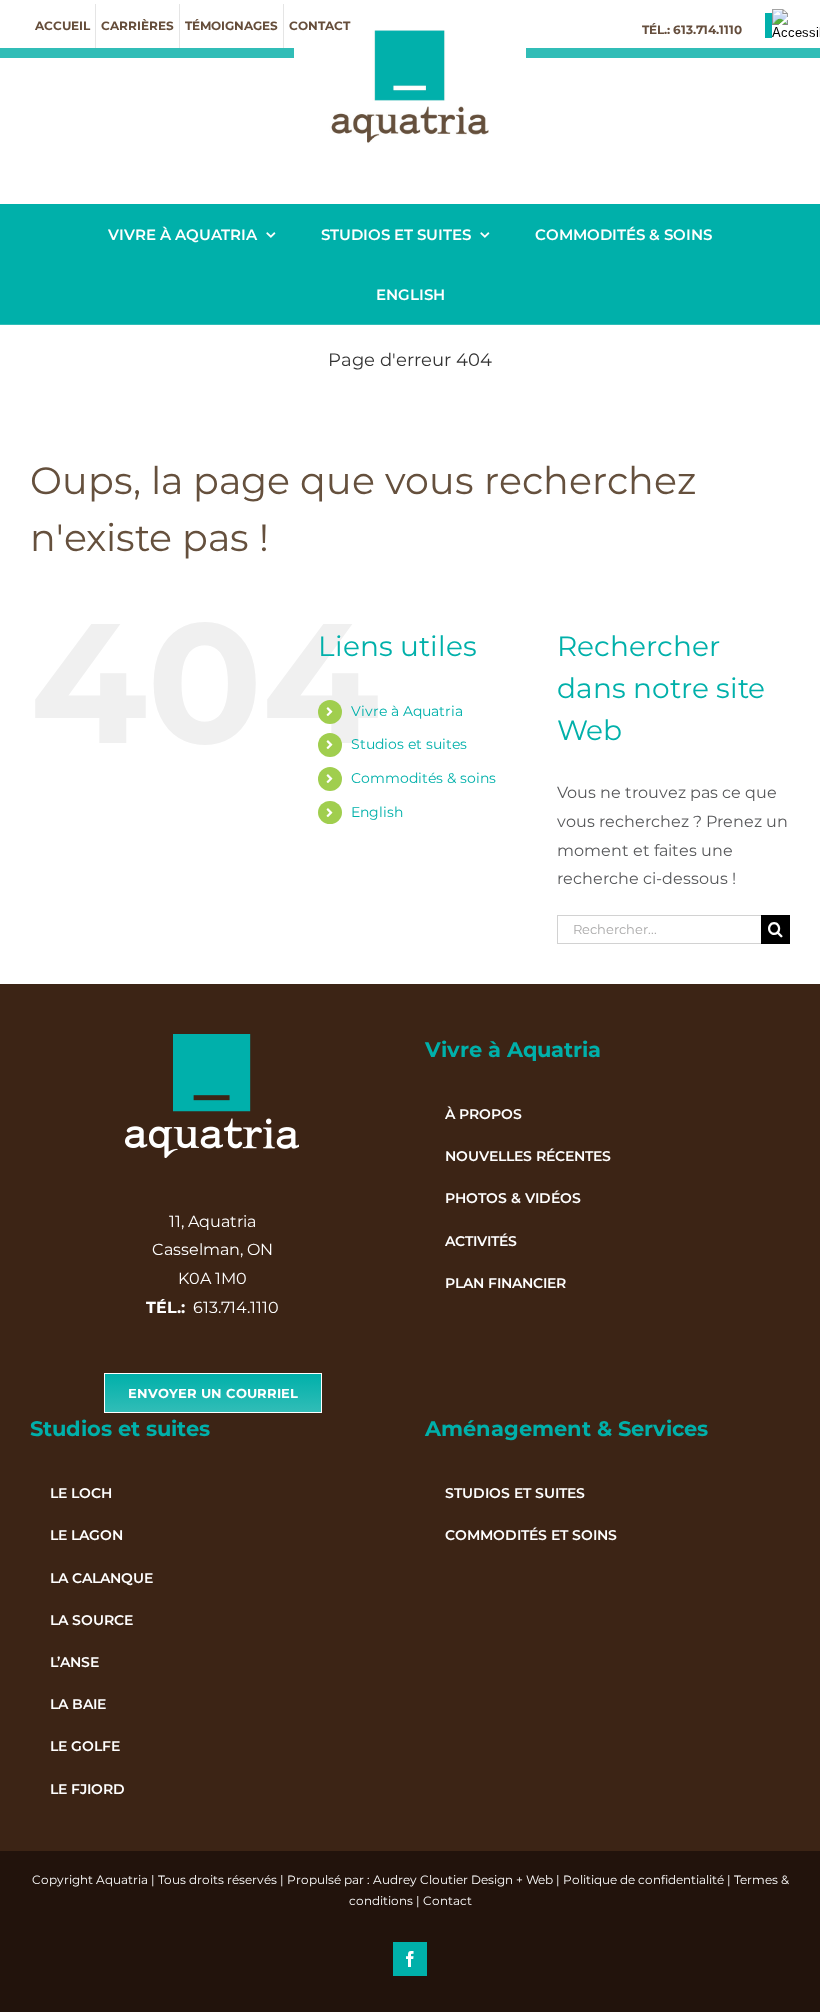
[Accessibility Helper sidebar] (796, 24)
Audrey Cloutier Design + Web (463, 1879)
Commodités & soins (423, 778)
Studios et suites (409, 744)
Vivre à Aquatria (407, 711)
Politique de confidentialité (643, 1879)
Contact (447, 1900)
